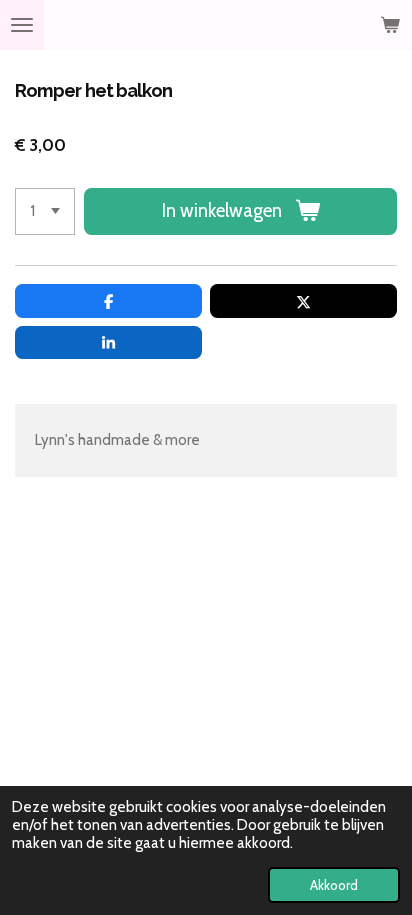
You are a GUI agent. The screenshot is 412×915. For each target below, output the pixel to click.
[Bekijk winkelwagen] (390, 25)
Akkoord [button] (334, 885)
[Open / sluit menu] (22, 25)
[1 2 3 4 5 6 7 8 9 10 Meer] (45, 211)
